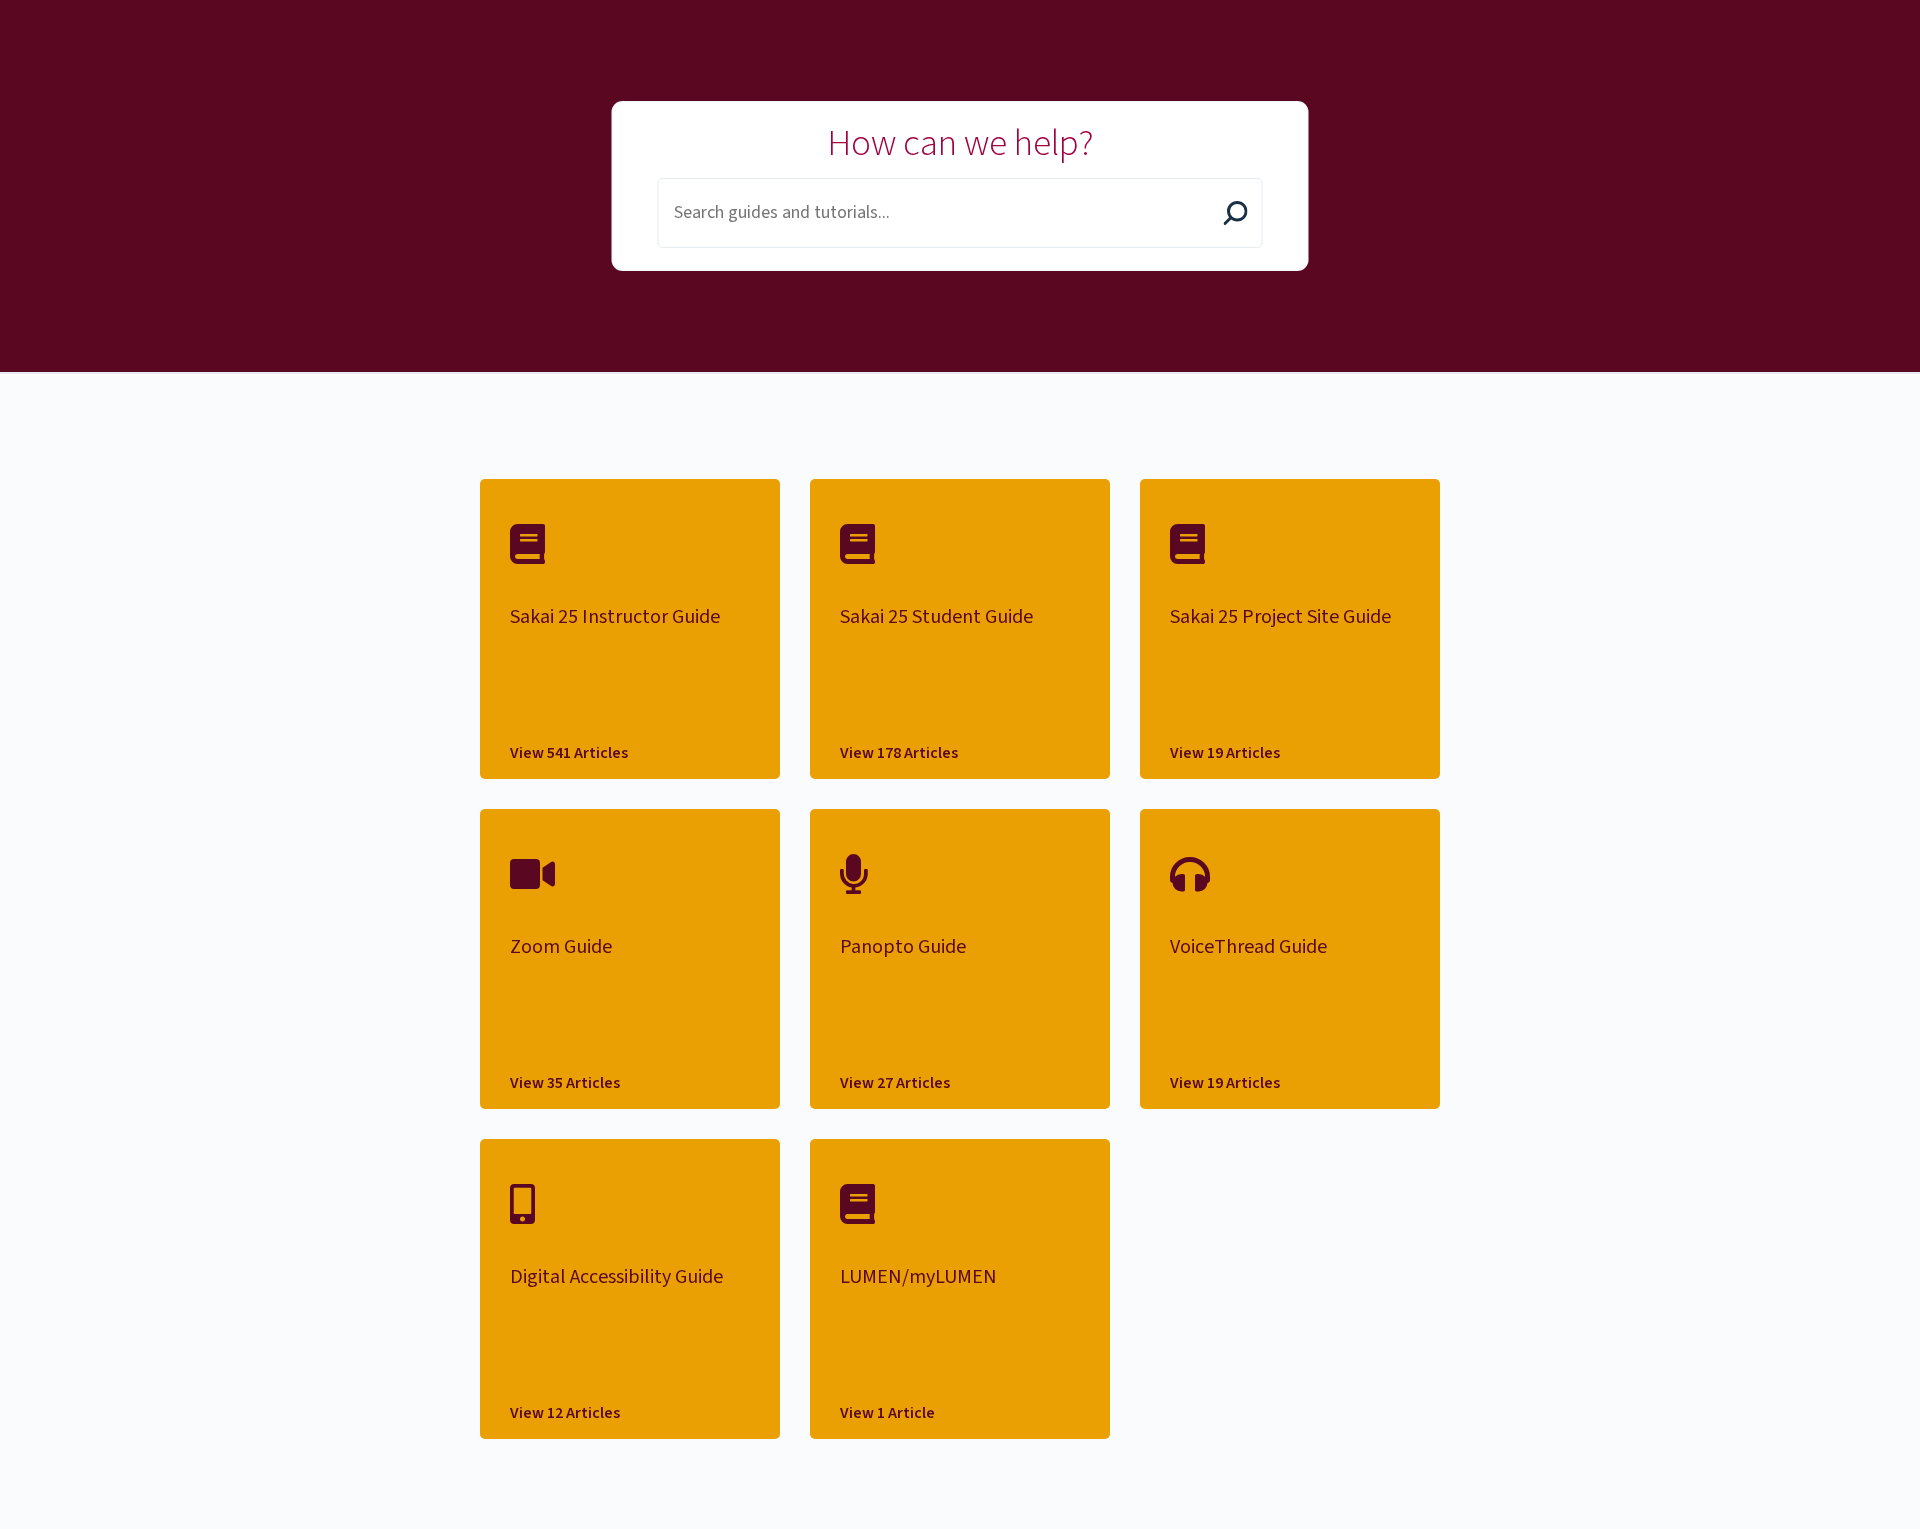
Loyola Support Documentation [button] (343, 23)
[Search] (1236, 215)
